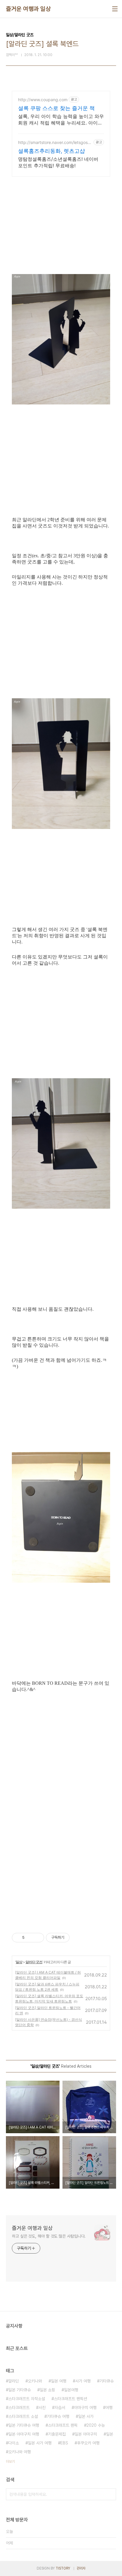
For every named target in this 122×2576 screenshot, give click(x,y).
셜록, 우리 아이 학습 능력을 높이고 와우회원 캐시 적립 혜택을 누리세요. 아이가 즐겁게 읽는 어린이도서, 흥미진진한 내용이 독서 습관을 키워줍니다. (61, 120)
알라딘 (14, 2381)
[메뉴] (115, 9)
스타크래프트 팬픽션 (70, 2399)
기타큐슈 (107, 2381)
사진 (42, 2408)
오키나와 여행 (20, 2452)
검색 (110, 2494)
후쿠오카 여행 (88, 2443)
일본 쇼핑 (47, 2390)
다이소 (14, 2443)
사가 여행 (83, 2381)
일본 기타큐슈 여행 (24, 2425)
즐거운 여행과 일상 (28, 9)
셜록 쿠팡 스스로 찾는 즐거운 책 (56, 108)
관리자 (81, 2568)
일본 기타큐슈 (20, 2390)
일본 (110, 2434)
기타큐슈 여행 (58, 2416)
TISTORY (63, 2568)
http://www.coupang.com (43, 100)
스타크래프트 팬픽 (63, 2425)
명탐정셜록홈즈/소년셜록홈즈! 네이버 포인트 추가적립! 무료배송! (58, 162)
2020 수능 (96, 2425)
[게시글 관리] (37, 1938)
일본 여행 (59, 2381)
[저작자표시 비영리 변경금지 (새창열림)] (78, 1938)
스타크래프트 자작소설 (27, 2399)
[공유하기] (30, 1938)
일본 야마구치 (86, 2434)
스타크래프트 (19, 2408)
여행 (109, 2408)
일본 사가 (86, 2416)
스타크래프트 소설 (23, 2416)
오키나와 (35, 2381)
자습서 (60, 2408)
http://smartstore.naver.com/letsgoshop (55, 142)
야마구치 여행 (85, 2408)
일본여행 (71, 2390)
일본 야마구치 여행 (24, 2434)
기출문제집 (57, 2434)
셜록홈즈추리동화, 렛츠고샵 (52, 151)
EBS (64, 2443)
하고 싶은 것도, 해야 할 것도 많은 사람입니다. (49, 2236)
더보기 (10, 2462)
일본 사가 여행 (40, 2443)
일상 (19, 1962)
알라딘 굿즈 (34, 1962)
